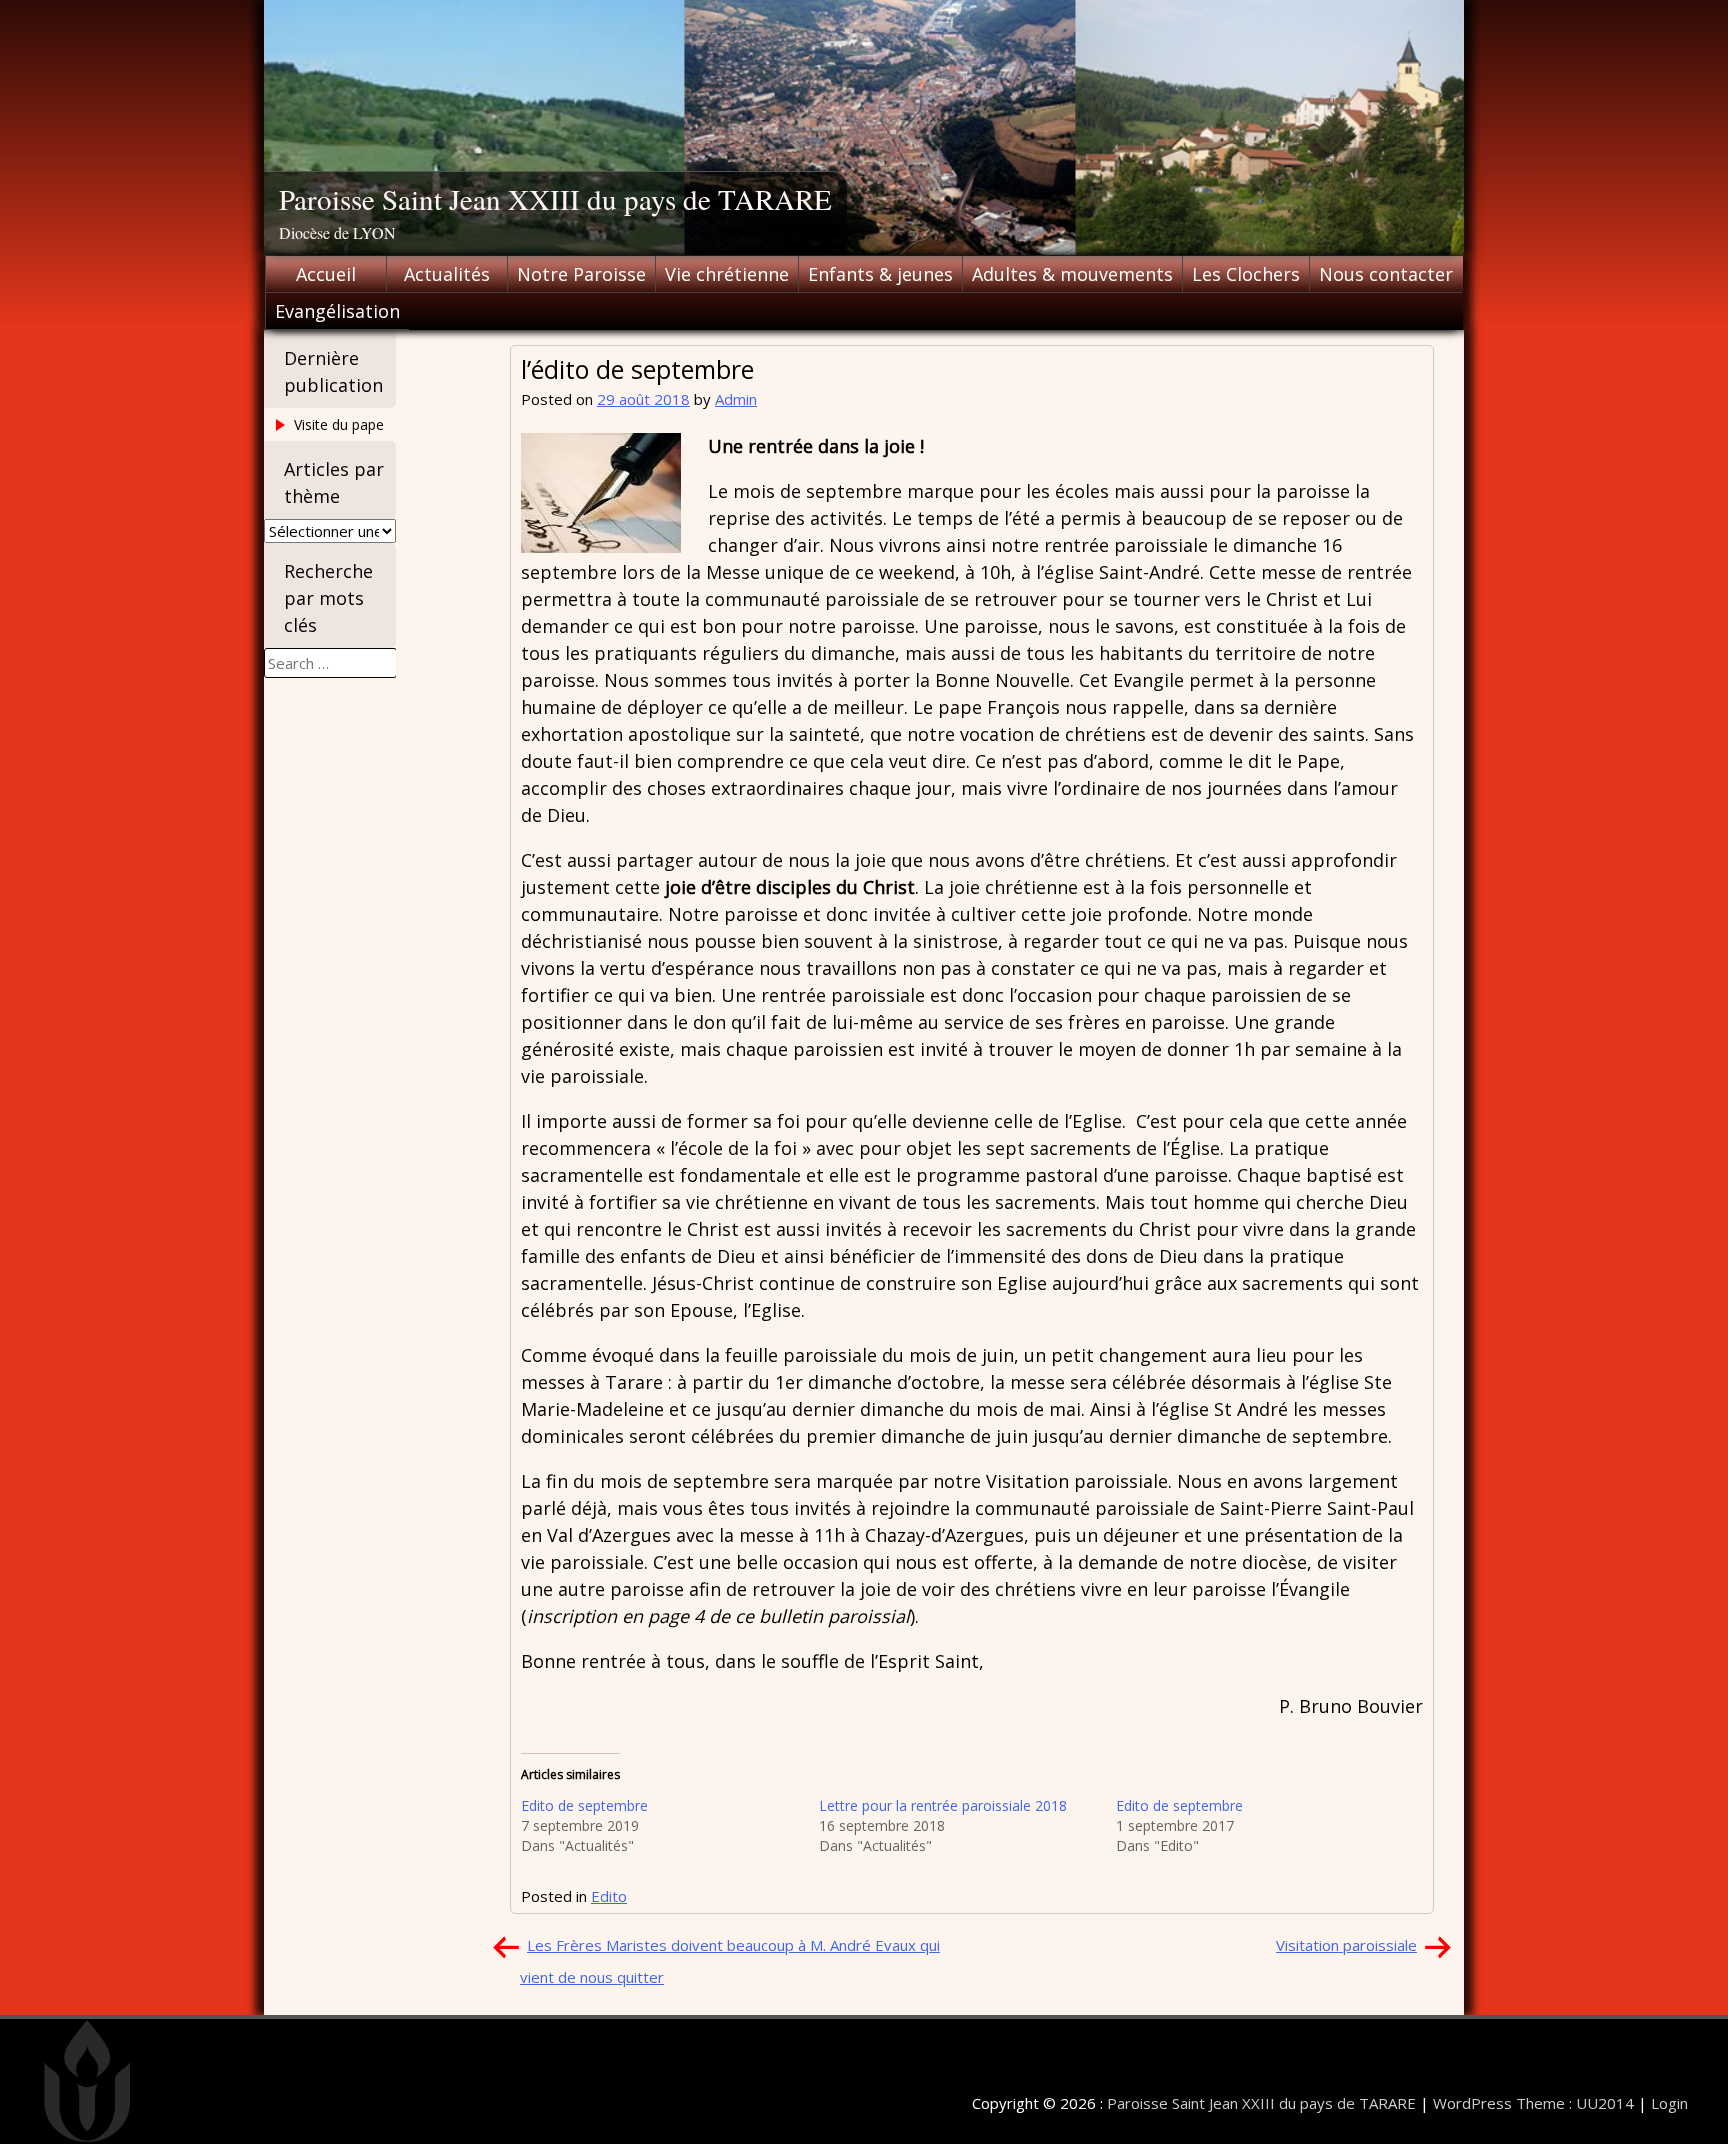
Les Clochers (1246, 274)
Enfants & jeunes (880, 274)
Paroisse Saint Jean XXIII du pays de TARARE (555, 198)
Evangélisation (337, 311)
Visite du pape (339, 424)
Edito (609, 1896)
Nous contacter (1386, 274)
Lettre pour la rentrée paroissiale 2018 (943, 1805)
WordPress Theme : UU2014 (1533, 2103)
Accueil (326, 274)
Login (1669, 2103)
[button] (601, 493)
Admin (736, 399)
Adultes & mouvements (1072, 274)
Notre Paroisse (581, 274)
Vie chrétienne (727, 274)
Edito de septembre (584, 1805)
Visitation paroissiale (1346, 1945)
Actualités (447, 274)
